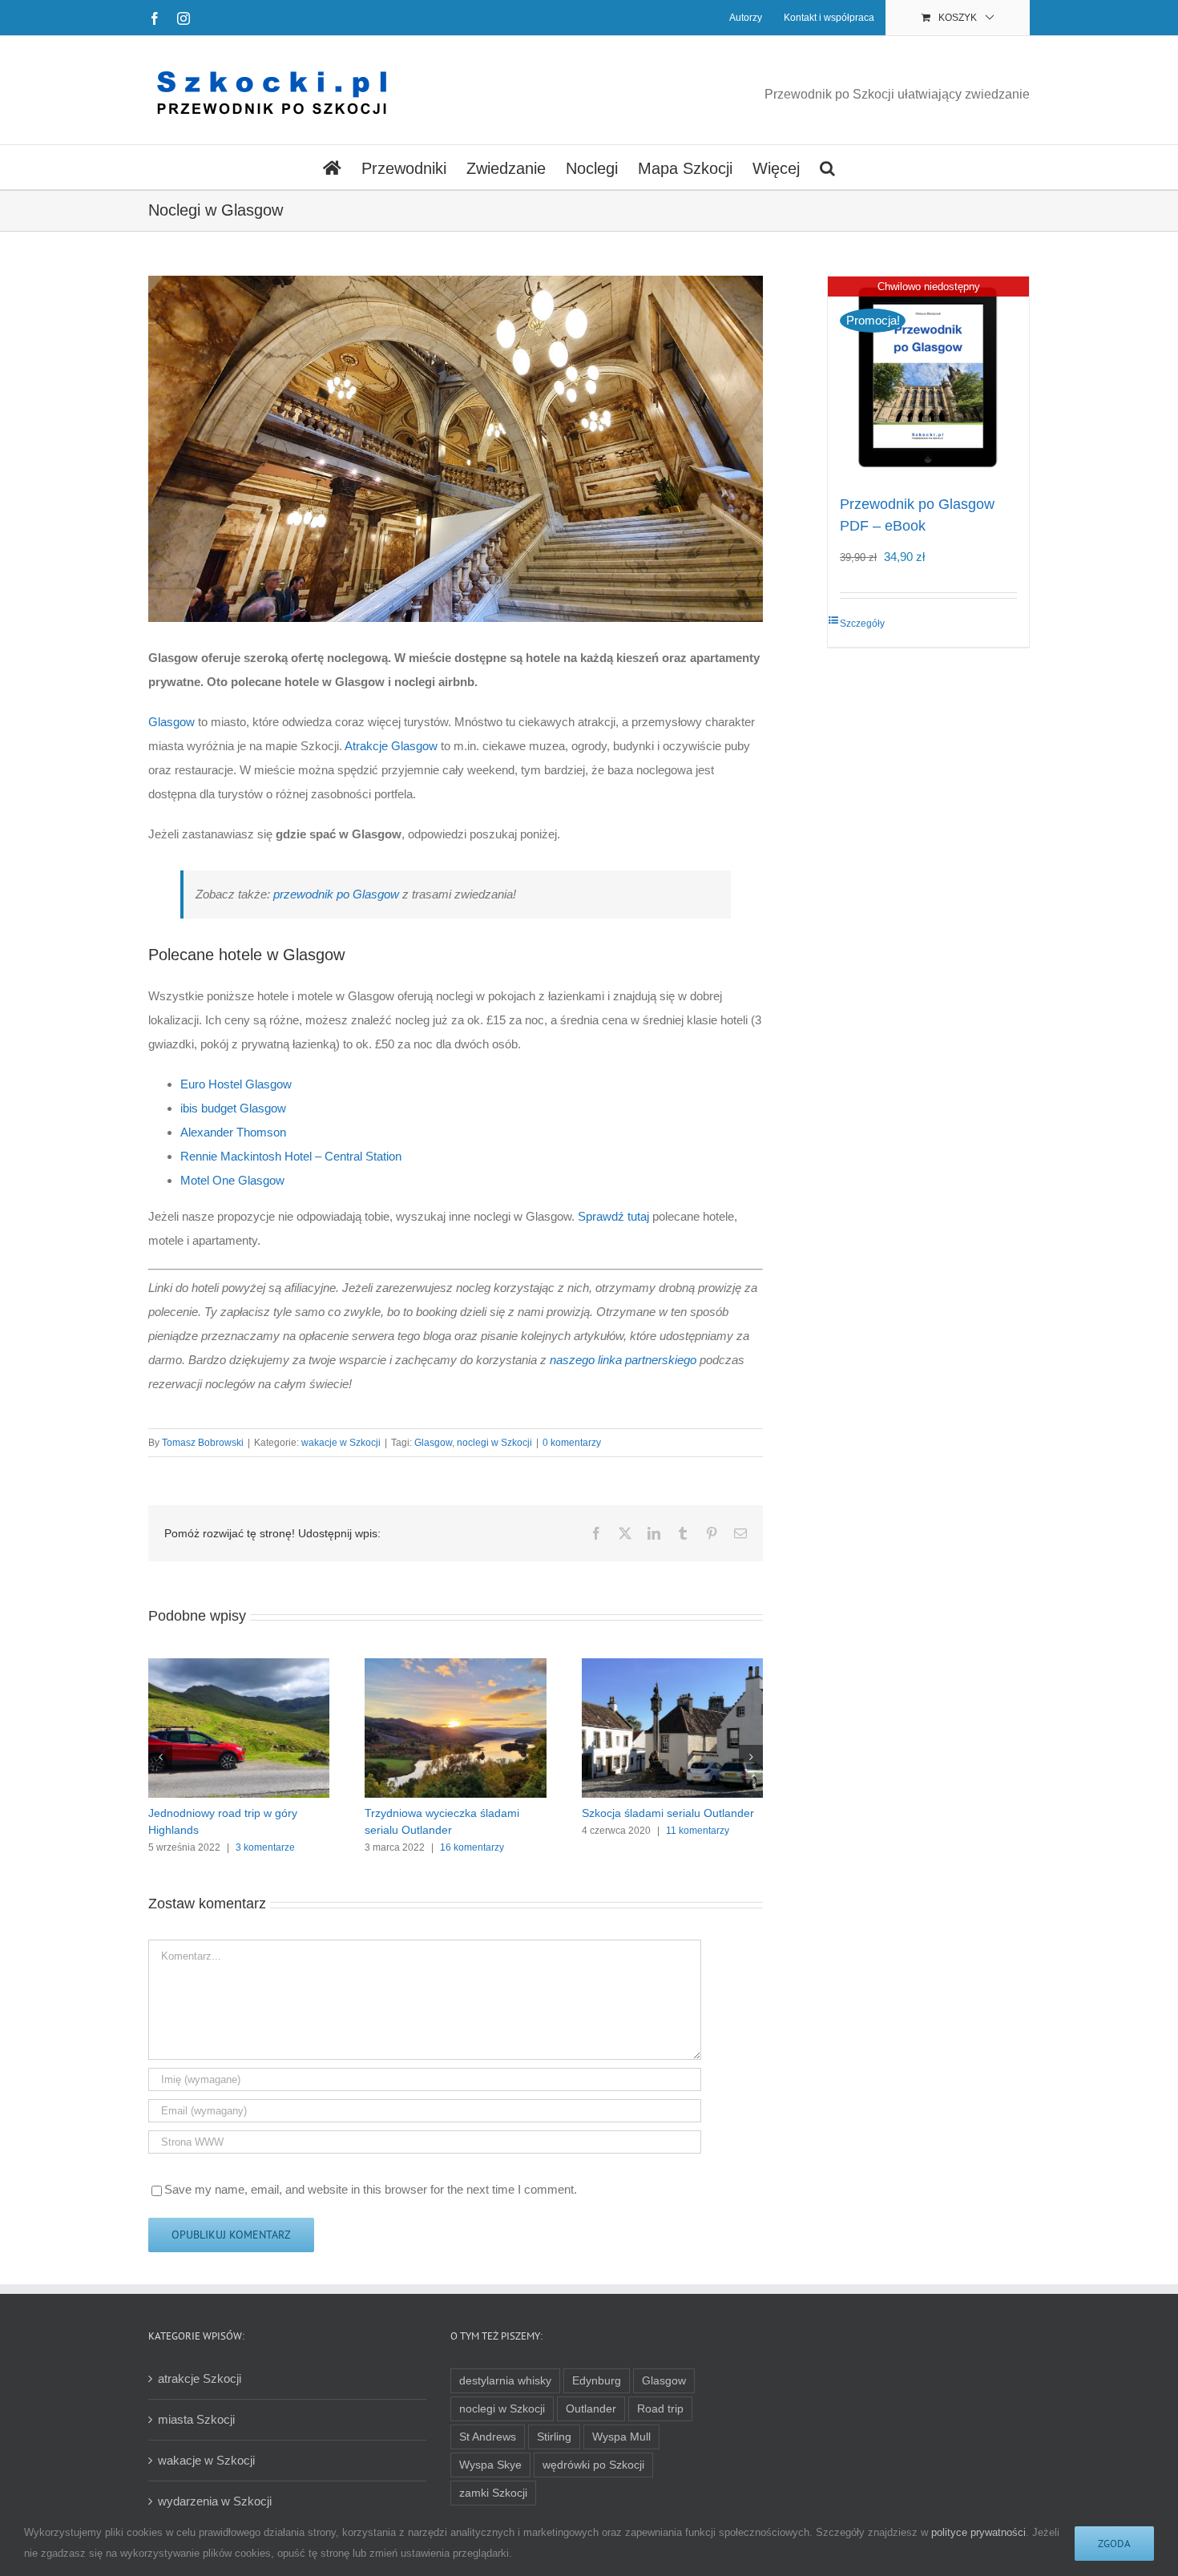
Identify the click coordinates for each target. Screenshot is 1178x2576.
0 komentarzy (572, 1443)
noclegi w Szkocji (494, 1443)
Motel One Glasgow (232, 1180)
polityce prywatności (978, 2532)
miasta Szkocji (196, 2419)
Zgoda (1114, 2544)
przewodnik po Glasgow (336, 894)
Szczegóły (862, 624)
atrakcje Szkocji (200, 2378)
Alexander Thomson (233, 1132)
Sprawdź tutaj (613, 1216)
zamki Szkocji (493, 2493)
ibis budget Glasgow (233, 1108)
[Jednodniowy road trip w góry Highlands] (672, 1665)
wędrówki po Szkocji (593, 2465)
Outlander (591, 2409)
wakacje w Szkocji (341, 1443)
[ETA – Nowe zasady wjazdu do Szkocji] (455, 1665)
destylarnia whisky (505, 2381)
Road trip (660, 2409)
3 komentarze (699, 1847)
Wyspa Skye (490, 2465)
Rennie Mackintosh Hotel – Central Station (291, 1156)
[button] (827, 167)
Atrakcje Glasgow (391, 746)
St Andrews (488, 2437)
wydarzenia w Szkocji (215, 2501)
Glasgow (171, 722)
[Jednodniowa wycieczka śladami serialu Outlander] (239, 1665)
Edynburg (597, 2381)
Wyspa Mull (621, 2437)
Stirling (554, 2437)
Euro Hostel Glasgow (236, 1084)
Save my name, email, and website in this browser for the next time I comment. (371, 2189)
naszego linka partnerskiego (623, 1360)
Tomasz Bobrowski (203, 1443)
